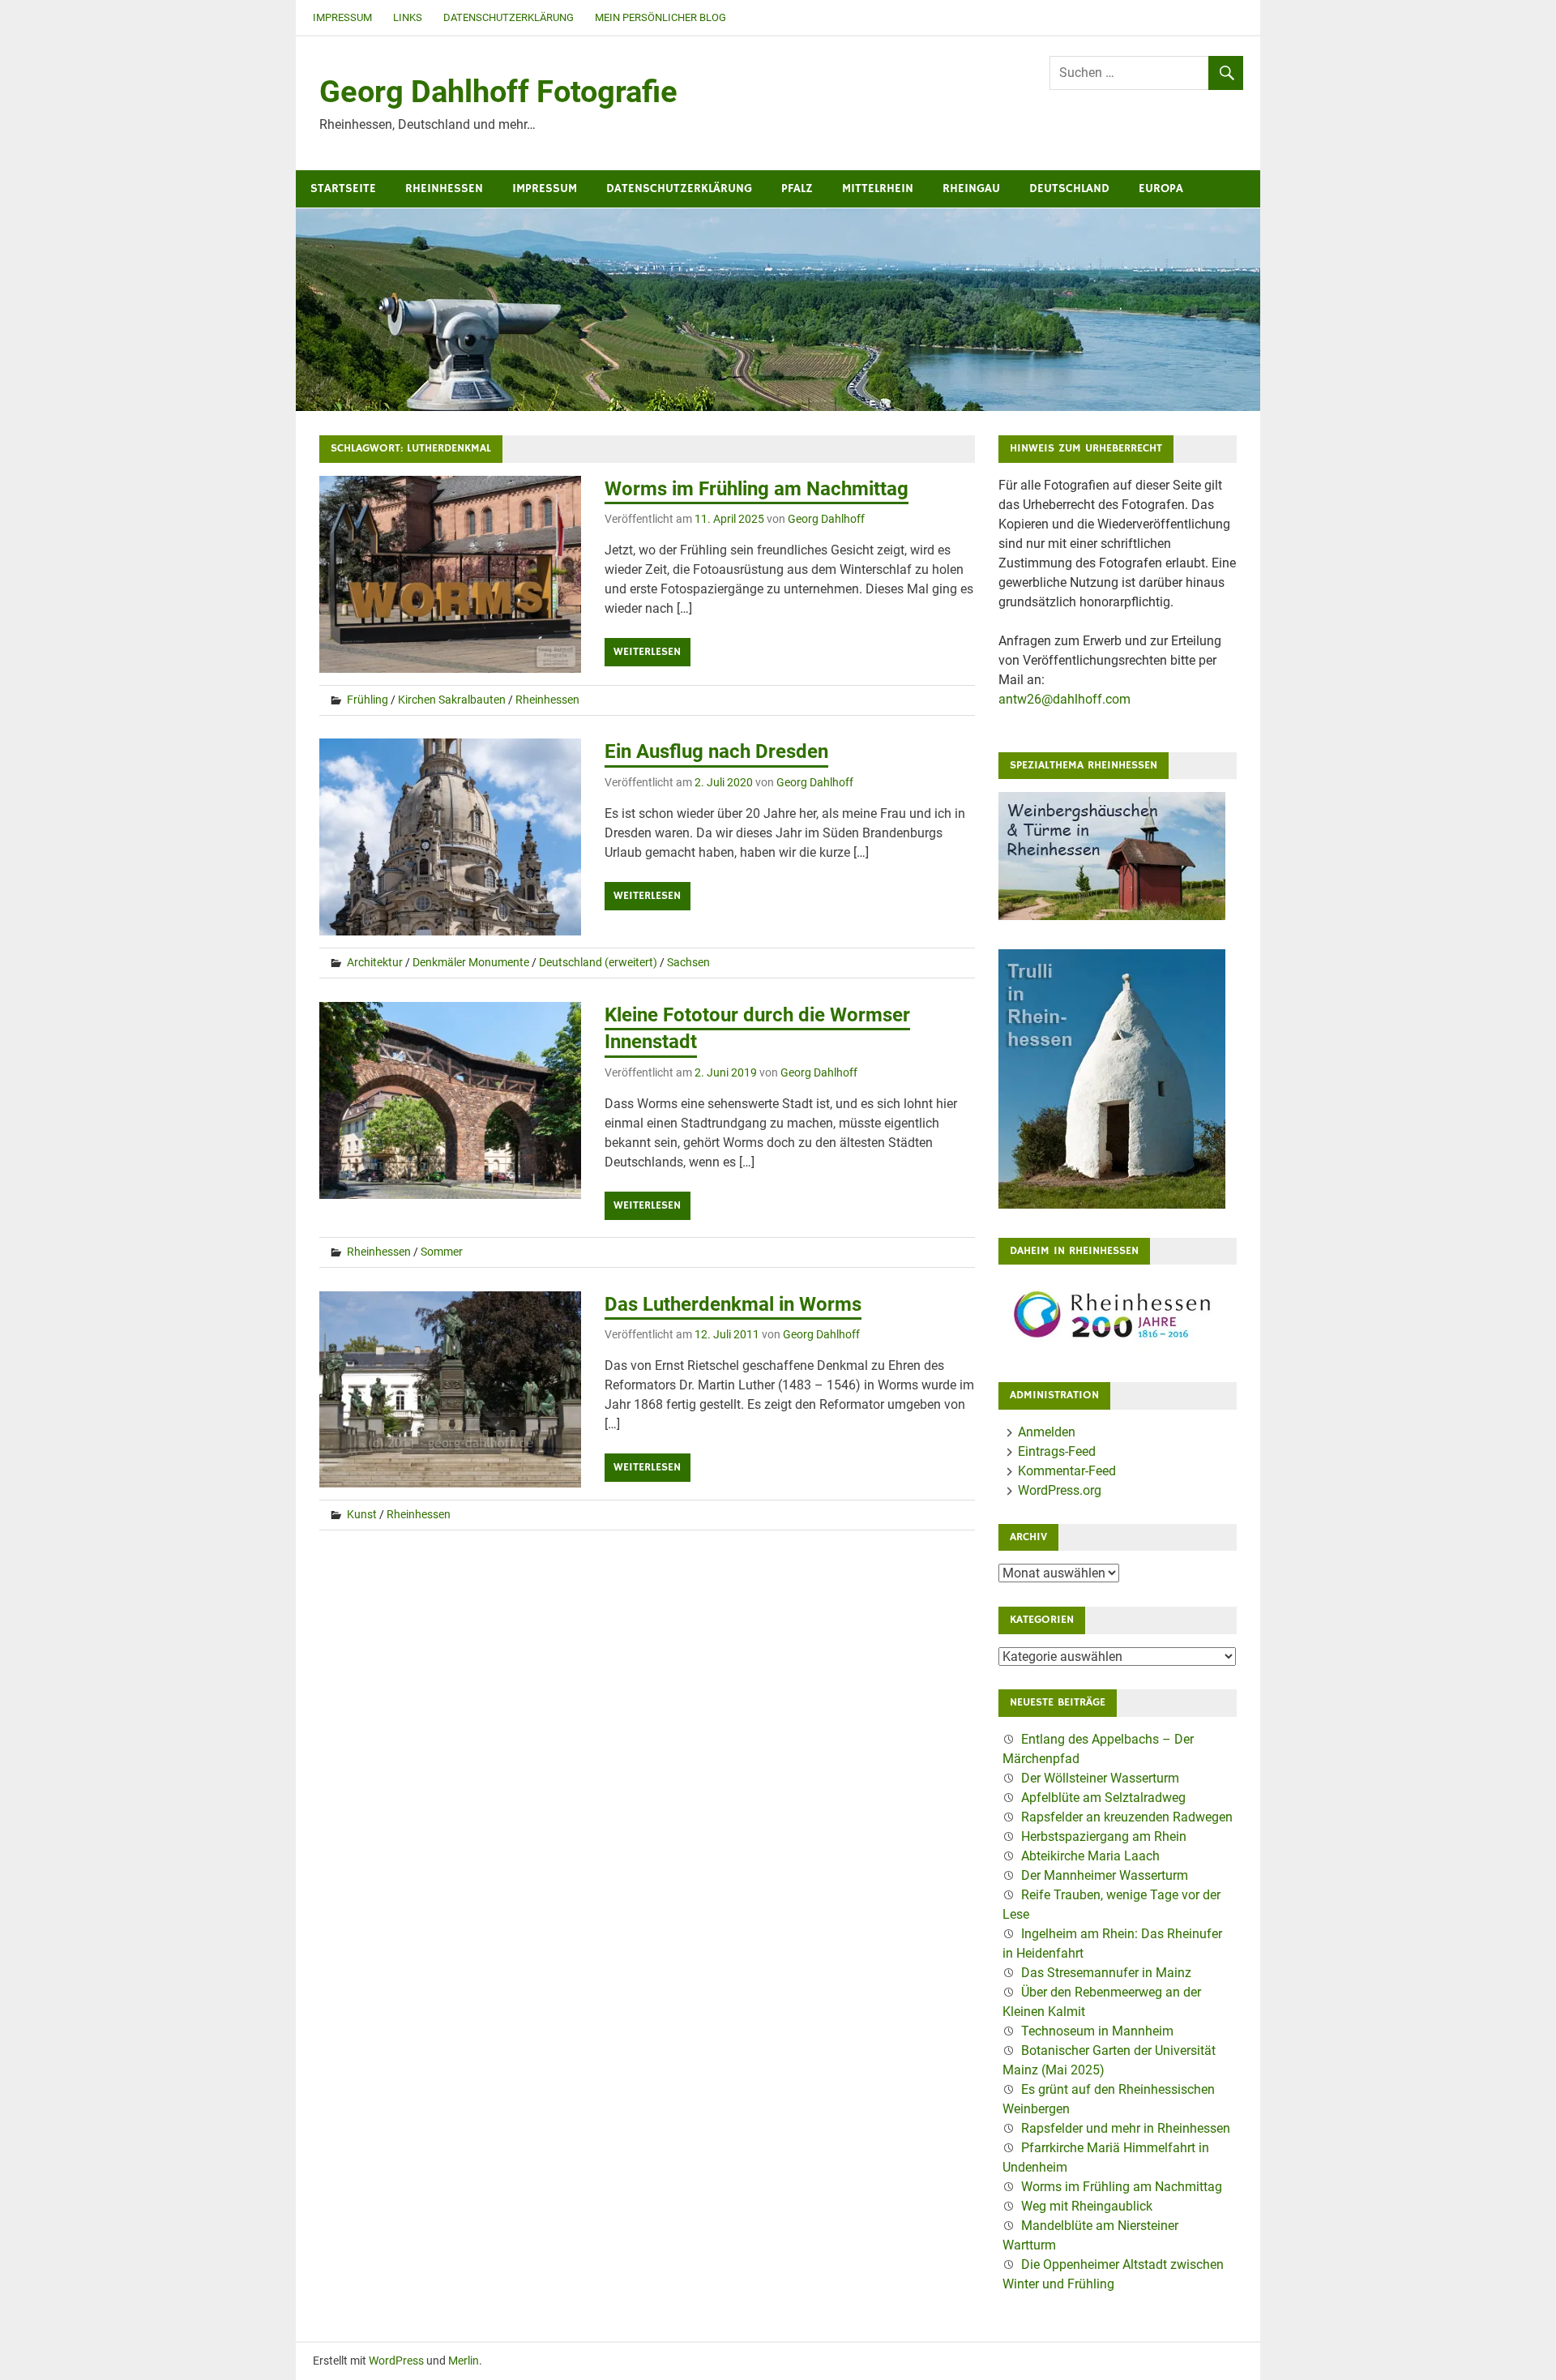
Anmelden (1047, 1432)
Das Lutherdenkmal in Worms (733, 1304)
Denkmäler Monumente (471, 962)
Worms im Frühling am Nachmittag (757, 489)
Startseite (343, 188)
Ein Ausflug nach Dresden (716, 751)
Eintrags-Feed (1057, 1451)
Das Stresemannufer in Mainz (1106, 1973)
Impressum (342, 17)
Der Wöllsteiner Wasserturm (1100, 1778)
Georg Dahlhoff (826, 519)
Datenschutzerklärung (509, 17)
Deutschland (1069, 188)
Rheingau (971, 188)
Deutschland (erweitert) (598, 962)
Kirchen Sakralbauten (452, 700)
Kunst (362, 1514)
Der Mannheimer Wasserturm (1105, 1875)
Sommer (442, 1252)
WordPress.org (1060, 1490)
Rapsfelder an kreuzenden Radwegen (1127, 1817)
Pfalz (797, 188)
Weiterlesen (647, 652)
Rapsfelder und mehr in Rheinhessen (1126, 2128)
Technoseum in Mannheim (1097, 2031)
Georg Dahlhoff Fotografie (498, 92)
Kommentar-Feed (1067, 1471)
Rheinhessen (444, 188)
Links (408, 17)
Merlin (464, 2361)
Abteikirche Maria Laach (1090, 1856)
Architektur (375, 962)
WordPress (396, 2361)
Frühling (368, 700)
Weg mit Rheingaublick (1087, 2206)
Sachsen (688, 962)
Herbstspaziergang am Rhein (1104, 1836)
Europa (1161, 188)
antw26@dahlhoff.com (1064, 699)
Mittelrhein (878, 188)
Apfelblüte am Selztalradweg (1103, 1798)
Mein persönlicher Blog (660, 17)
